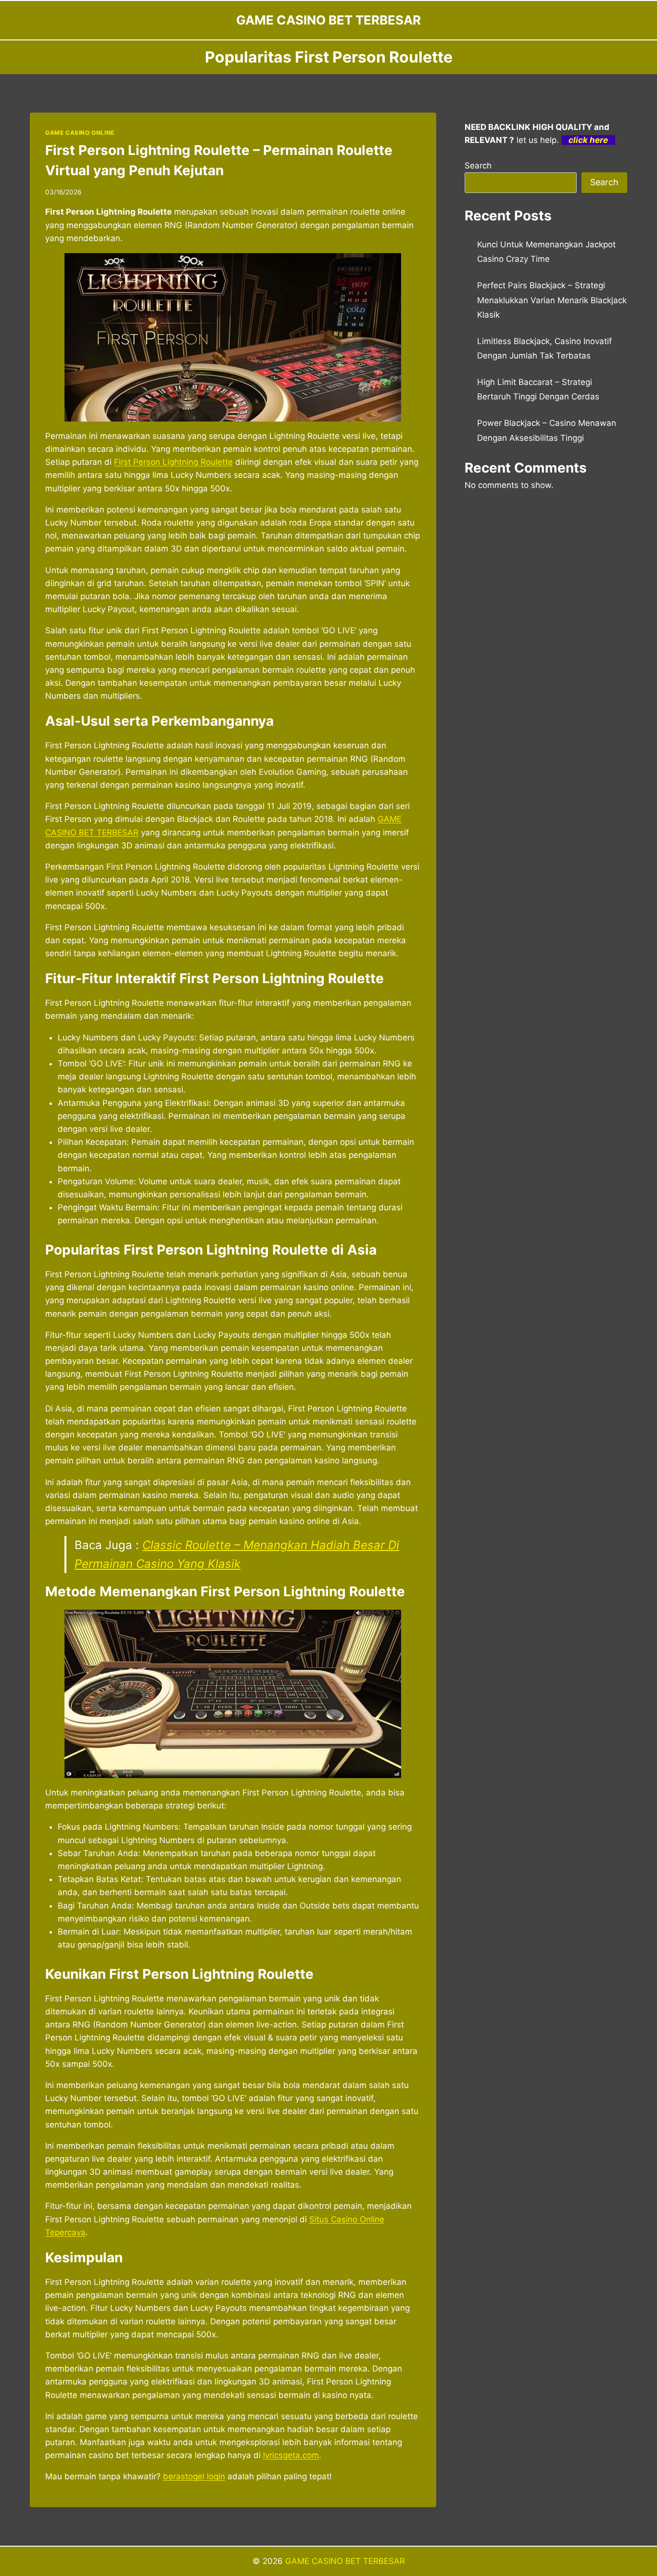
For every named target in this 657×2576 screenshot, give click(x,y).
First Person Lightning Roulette (173, 462)
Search (478, 166)
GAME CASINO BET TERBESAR (345, 2561)
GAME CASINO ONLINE (80, 133)
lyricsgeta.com (291, 2455)
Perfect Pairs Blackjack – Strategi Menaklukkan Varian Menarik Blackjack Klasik (552, 300)
